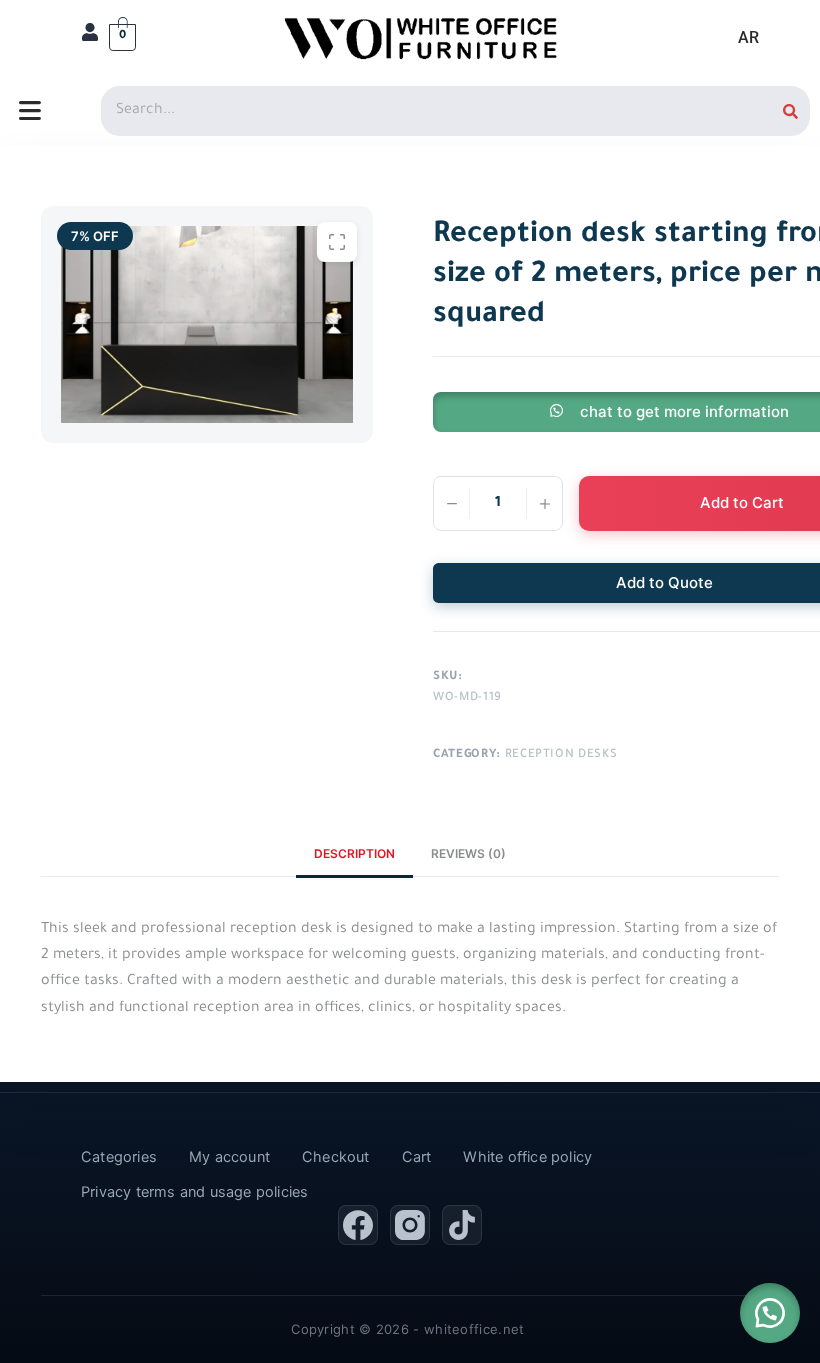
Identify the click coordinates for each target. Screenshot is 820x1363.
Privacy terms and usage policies (194, 1192)
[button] (770, 1313)
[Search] (790, 111)
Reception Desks (561, 755)
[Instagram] (410, 1225)
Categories (119, 1157)
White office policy (527, 1157)
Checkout (336, 1157)
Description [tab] (354, 853)
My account (229, 1157)
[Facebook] (358, 1225)
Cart (417, 1157)
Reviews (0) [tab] (468, 853)
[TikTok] (462, 1225)
